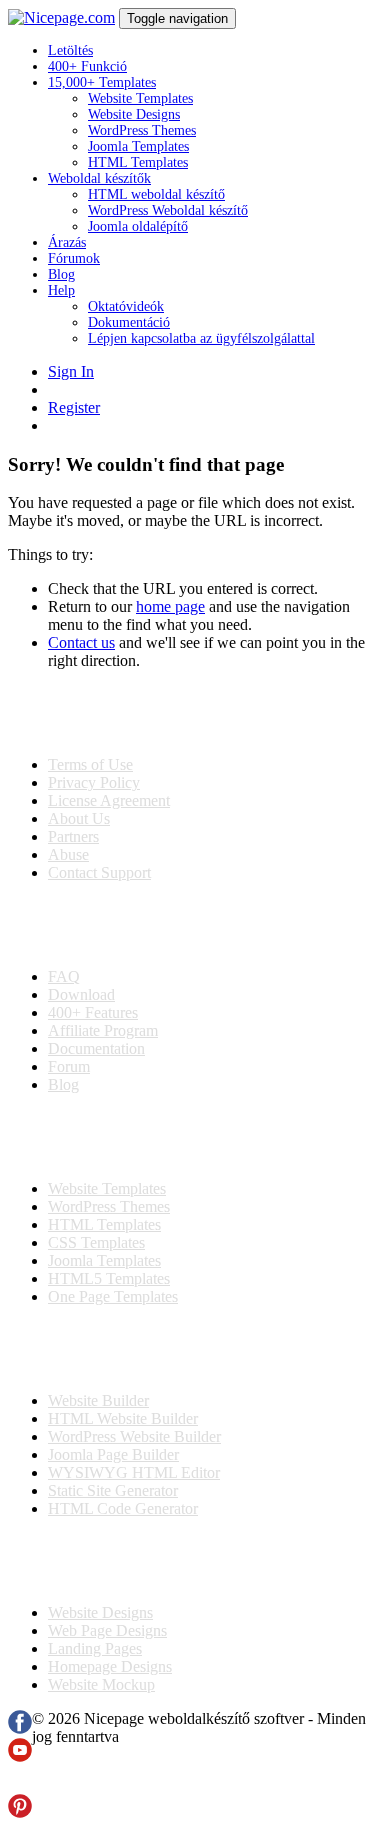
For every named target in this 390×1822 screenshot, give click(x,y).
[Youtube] (20, 1756)
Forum (69, 1066)
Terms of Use (90, 764)
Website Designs (134, 114)
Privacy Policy (94, 782)
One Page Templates (113, 1296)
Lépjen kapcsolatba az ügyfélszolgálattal (201, 338)
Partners (73, 836)
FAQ (64, 976)
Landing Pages (95, 1648)
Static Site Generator (113, 1490)
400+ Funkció (87, 66)
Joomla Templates (138, 146)
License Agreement (109, 800)
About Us (79, 818)
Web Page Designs (107, 1630)
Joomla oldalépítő (138, 226)
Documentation (96, 1048)
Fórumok (74, 258)
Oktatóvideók (126, 306)
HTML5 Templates (109, 1278)
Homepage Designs (110, 1666)
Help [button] (61, 290)
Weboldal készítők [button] (99, 178)
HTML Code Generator (123, 1508)
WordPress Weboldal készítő (168, 210)
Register (74, 407)
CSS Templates (96, 1242)
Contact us (81, 642)
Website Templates (140, 98)
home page (170, 606)
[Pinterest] (20, 1812)
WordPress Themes (142, 130)
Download (81, 994)
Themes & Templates (114, 1137)
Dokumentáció (129, 322)
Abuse (68, 854)
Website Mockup (101, 1684)
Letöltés (70, 50)
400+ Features (93, 1012)
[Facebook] (20, 1728)
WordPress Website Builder (134, 1436)
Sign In (71, 371)
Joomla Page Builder (113, 1454)
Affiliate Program (103, 1030)
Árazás (67, 242)
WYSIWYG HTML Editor (134, 1472)
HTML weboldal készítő (156, 194)
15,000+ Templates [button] (102, 82)
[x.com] (20, 1784)
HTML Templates (138, 162)
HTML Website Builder (123, 1418)
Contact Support (99, 872)
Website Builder (98, 1400)
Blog (61, 274)
